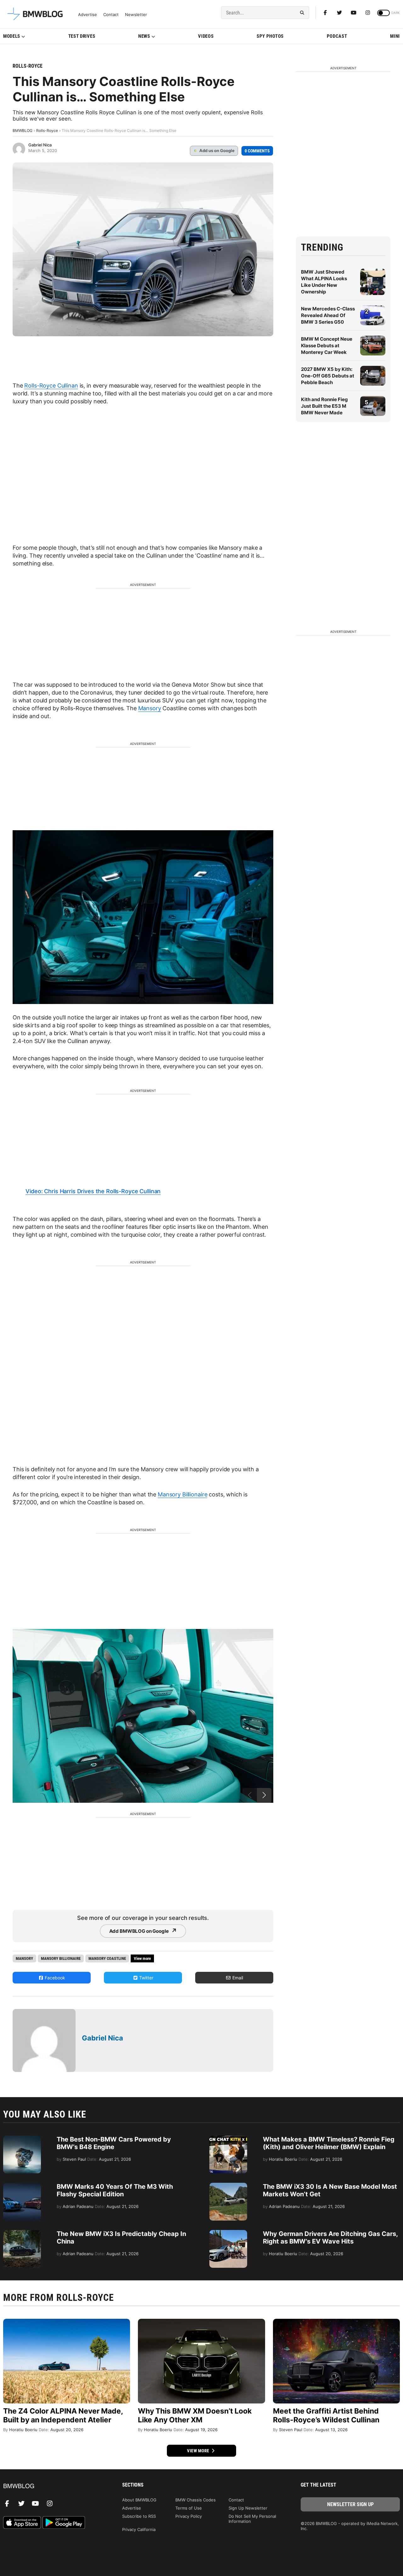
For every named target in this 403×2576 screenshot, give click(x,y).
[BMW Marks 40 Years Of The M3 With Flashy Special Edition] (22, 2186)
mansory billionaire (61, 1958)
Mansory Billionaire (182, 1494)
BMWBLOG (23, 131)
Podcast (337, 36)
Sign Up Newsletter (248, 2508)
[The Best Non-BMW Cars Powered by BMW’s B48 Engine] (22, 2139)
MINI (395, 36)
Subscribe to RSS (139, 2516)
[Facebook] (325, 13)
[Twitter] (339, 13)
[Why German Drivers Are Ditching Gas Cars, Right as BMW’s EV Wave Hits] (228, 2233)
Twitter (146, 1978)
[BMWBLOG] (53, 2486)
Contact (111, 15)
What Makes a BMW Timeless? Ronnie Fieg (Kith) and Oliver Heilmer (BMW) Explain (329, 2143)
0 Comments (257, 151)
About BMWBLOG (139, 2500)
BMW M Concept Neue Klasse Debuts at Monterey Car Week (327, 346)
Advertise (88, 15)
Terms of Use (189, 2508)
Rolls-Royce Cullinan (51, 386)
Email (237, 1978)
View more (199, 2451)
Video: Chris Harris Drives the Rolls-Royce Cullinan (93, 1191)
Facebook (54, 1978)
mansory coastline (107, 1958)
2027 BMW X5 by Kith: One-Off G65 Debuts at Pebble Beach (328, 376)
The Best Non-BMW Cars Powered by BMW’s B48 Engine (114, 2143)
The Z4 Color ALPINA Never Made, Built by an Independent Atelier (63, 2415)
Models (12, 36)
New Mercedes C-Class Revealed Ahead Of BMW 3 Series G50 (328, 315)
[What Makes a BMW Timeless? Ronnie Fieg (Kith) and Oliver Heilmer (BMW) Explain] (228, 2139)
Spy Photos (270, 36)
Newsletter (136, 15)
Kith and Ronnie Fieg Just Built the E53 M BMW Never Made (324, 406)
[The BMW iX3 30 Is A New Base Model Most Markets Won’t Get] (228, 2186)
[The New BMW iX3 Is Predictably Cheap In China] (22, 2233)
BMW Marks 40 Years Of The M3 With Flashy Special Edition (115, 2190)
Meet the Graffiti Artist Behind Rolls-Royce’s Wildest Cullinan (326, 2415)
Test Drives (82, 36)
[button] (264, 1795)
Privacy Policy (189, 2516)
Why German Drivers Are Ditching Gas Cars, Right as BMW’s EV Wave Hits (330, 2238)
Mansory (150, 708)
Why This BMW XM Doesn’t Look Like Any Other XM (195, 2415)
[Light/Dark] (383, 13)
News (144, 36)
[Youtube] (354, 13)
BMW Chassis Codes (196, 2500)
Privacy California (139, 2529)
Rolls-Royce (28, 66)
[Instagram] (368, 13)
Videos (206, 36)
